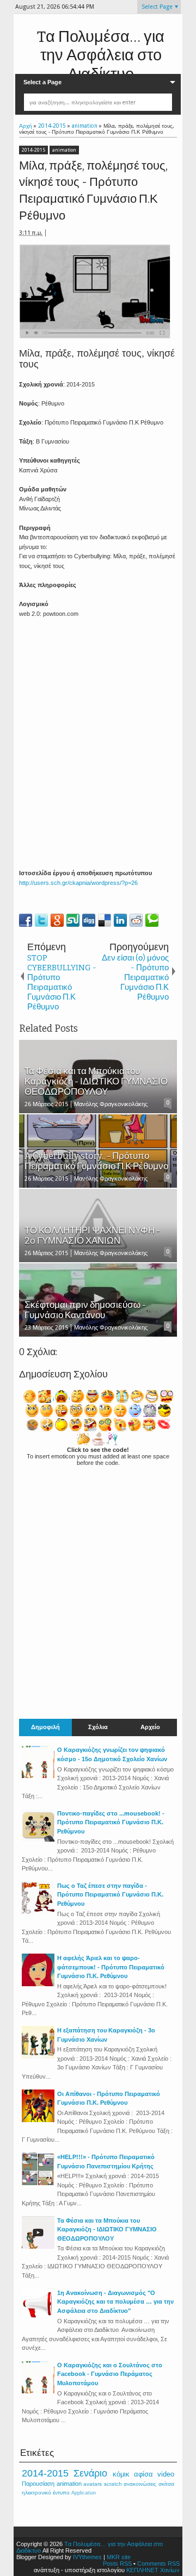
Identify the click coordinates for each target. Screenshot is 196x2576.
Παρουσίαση (38, 2484)
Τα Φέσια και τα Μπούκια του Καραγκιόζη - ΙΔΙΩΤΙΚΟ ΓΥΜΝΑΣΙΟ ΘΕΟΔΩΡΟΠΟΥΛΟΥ (107, 2229)
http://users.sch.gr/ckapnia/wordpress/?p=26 (78, 883)
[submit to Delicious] (105, 920)
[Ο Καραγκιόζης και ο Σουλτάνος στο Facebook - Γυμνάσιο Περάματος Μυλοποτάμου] (38, 2391)
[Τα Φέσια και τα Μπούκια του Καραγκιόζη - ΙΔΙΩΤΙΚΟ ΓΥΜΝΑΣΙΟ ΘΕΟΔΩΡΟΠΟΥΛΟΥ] (38, 2247)
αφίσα (143, 2474)
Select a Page (42, 82)
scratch (113, 2484)
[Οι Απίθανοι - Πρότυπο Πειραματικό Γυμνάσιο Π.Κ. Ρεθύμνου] (38, 2120)
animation (64, 150)
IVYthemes (87, 2557)
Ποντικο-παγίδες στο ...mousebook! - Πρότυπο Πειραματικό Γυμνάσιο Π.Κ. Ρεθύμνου (111, 1822)
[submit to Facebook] (26, 920)
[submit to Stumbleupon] (73, 920)
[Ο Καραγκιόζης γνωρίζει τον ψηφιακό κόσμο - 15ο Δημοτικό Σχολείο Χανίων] (38, 1776)
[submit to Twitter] (41, 920)
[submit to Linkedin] (120, 920)
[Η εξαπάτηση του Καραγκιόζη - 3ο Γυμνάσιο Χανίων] (38, 2056)
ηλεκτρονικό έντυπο (46, 2493)
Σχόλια (98, 1727)
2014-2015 (33, 150)
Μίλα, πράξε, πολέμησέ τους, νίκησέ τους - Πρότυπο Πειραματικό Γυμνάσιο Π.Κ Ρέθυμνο (93, 191)
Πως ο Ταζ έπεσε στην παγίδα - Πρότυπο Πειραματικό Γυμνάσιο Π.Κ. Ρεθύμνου (110, 1895)
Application (84, 2493)
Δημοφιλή (45, 1727)
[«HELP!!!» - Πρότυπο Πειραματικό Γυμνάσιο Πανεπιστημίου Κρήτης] (38, 2183)
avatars (93, 2484)
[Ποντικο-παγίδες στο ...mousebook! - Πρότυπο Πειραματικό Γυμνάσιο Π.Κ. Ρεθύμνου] (38, 1839)
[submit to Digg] (89, 920)
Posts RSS (117, 2563)
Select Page (157, 7)
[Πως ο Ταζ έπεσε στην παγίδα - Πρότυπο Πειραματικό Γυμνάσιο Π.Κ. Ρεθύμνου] (38, 1912)
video (166, 2474)
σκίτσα (166, 2484)
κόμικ (121, 2474)
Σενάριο (90, 2473)
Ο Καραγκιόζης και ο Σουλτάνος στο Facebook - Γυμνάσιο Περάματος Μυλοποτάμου (110, 2374)
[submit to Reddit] (136, 920)
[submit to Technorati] (152, 920)
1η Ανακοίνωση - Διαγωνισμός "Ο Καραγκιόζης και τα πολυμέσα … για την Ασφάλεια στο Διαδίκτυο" (115, 2302)
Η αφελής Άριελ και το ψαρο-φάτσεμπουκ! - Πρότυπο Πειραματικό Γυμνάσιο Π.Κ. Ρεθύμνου (111, 1967)
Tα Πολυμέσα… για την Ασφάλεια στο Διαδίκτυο (101, 55)
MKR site (119, 2557)
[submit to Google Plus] (57, 920)
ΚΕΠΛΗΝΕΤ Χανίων (153, 2570)
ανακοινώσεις (140, 2484)
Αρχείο (150, 1727)
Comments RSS (158, 2563)
